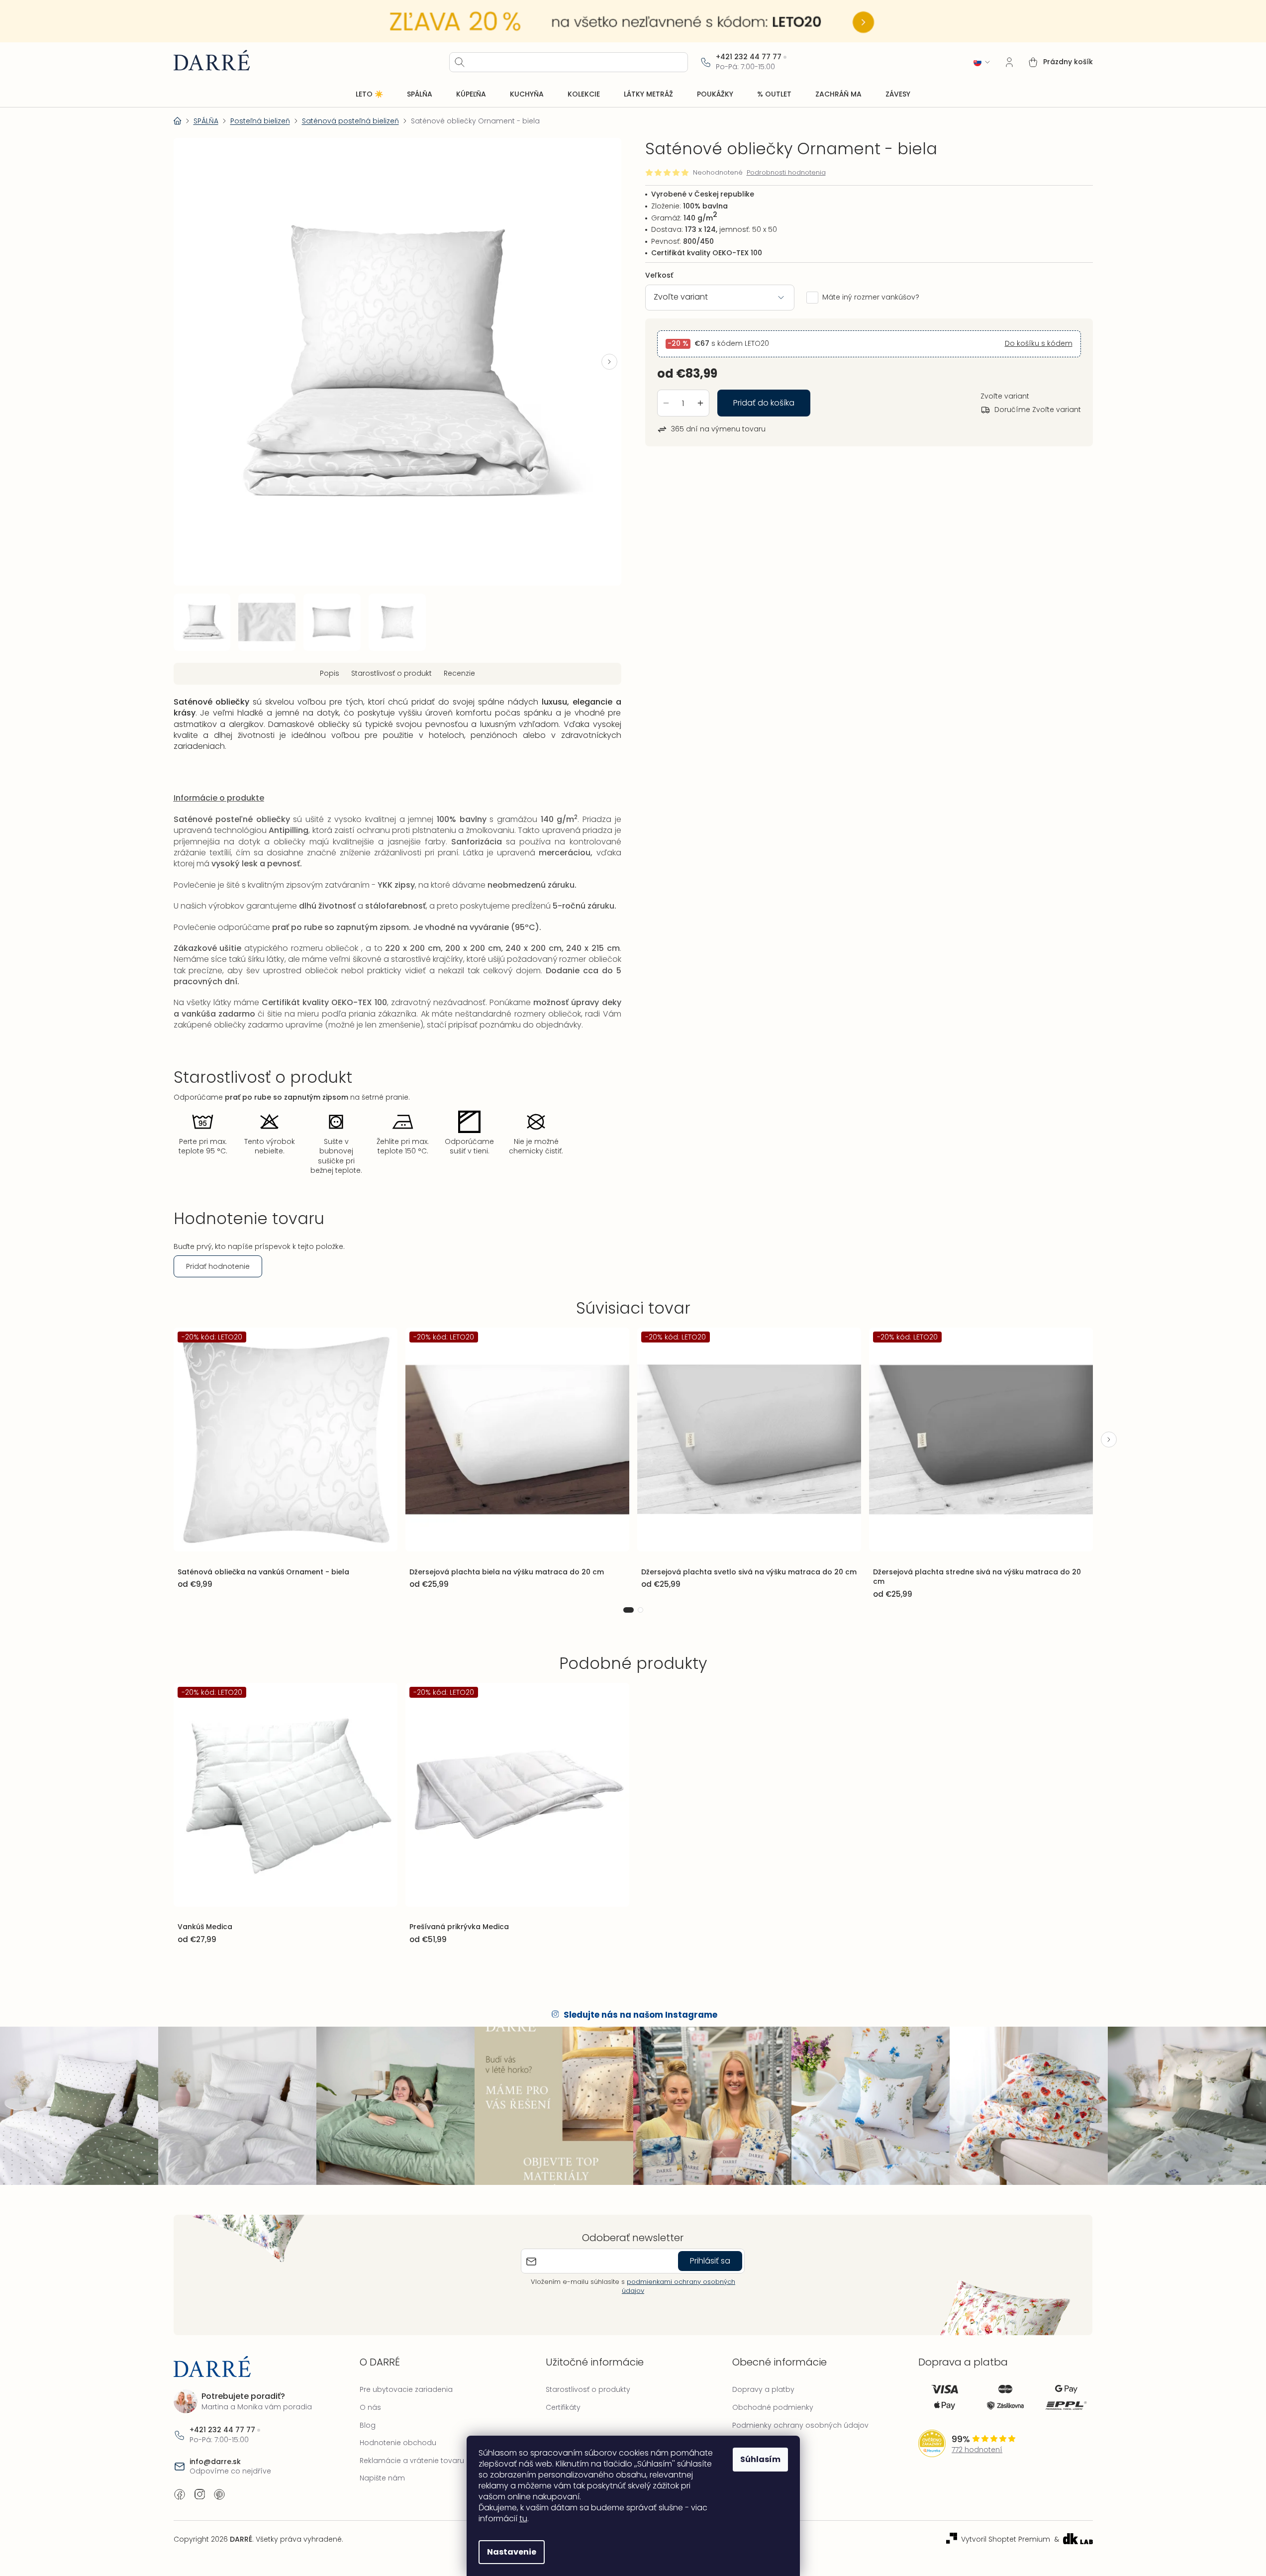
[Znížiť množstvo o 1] (666, 403)
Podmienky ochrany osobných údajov (800, 2425)
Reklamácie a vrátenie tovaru (412, 2461)
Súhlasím (760, 2459)
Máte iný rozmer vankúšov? (871, 297)
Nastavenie (512, 2552)
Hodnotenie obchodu (398, 2443)
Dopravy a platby (763, 2389)
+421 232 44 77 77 (749, 57)
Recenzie (459, 673)
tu (523, 2519)
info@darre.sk (215, 2462)
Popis (330, 673)
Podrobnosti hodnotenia (786, 173)
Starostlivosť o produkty (588, 2389)
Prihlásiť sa (710, 2261)
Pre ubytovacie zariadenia (406, 2389)
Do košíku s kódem (1039, 344)
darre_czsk (199, 2494)
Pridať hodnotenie (218, 1266)
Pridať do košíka (764, 403)
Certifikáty (563, 2407)
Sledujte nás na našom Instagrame (640, 2015)
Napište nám (382, 2478)
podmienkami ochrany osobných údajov (679, 2286)
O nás (370, 2407)
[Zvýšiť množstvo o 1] (700, 403)
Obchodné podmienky (773, 2407)
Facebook (180, 2494)
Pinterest (219, 2494)
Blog (368, 2425)
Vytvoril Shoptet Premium (1006, 2539)
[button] (609, 362)
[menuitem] (369, 95)
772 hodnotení (977, 2450)
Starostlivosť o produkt (391, 673)
